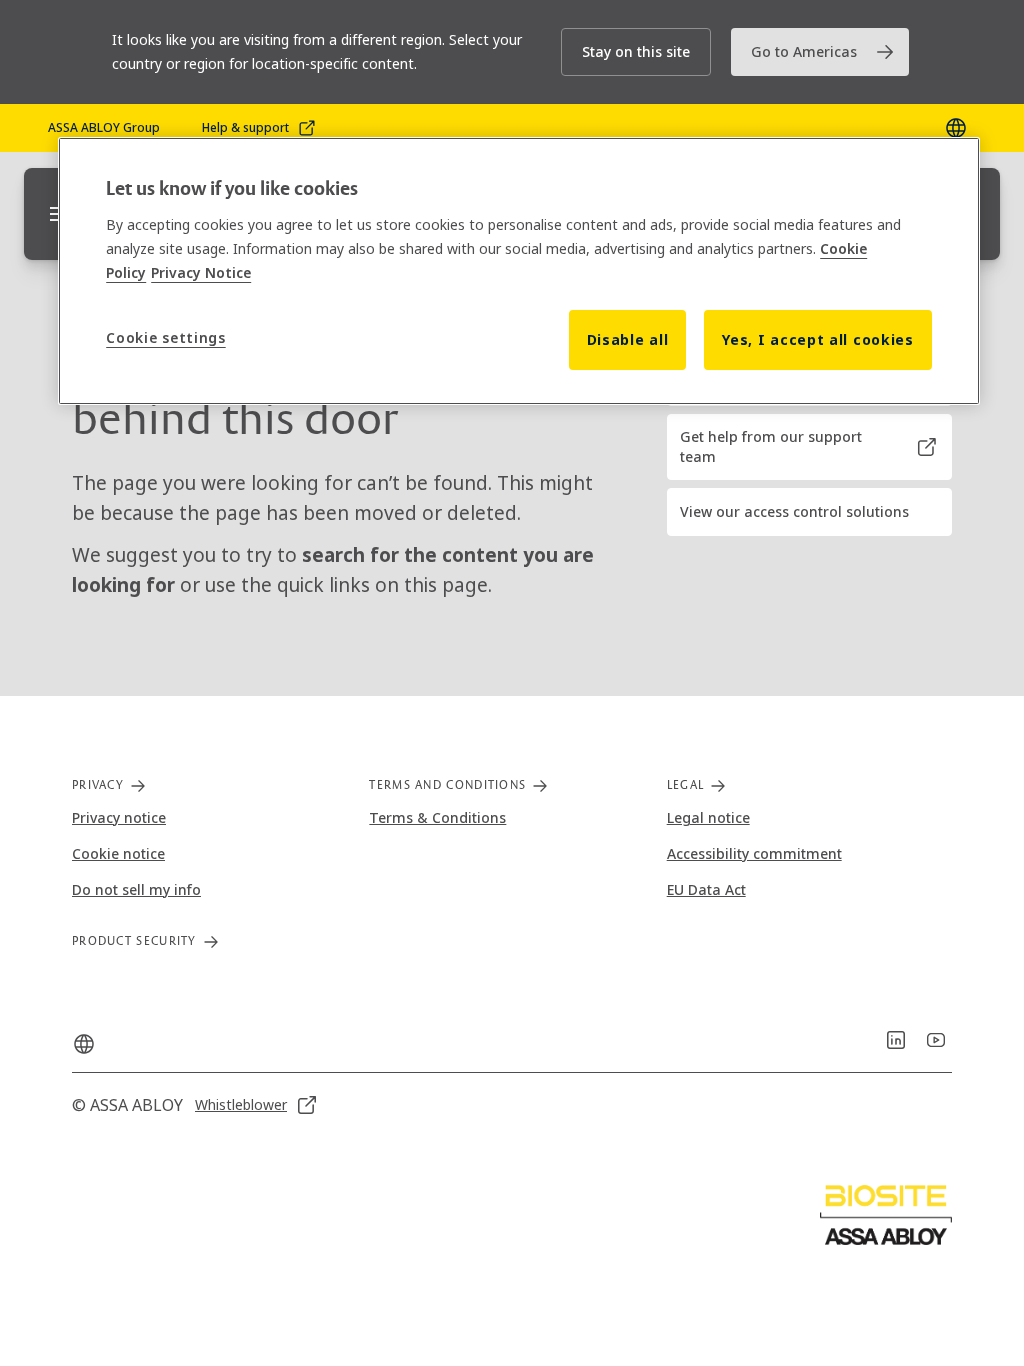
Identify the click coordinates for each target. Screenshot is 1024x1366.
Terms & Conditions (437, 817)
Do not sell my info (136, 889)
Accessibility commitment (754, 853)
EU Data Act (706, 889)
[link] (820, 52)
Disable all (628, 339)
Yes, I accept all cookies (818, 339)
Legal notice (708, 817)
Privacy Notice (201, 272)
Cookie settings (166, 337)
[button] (636, 52)
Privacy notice (119, 817)
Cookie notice (118, 853)
